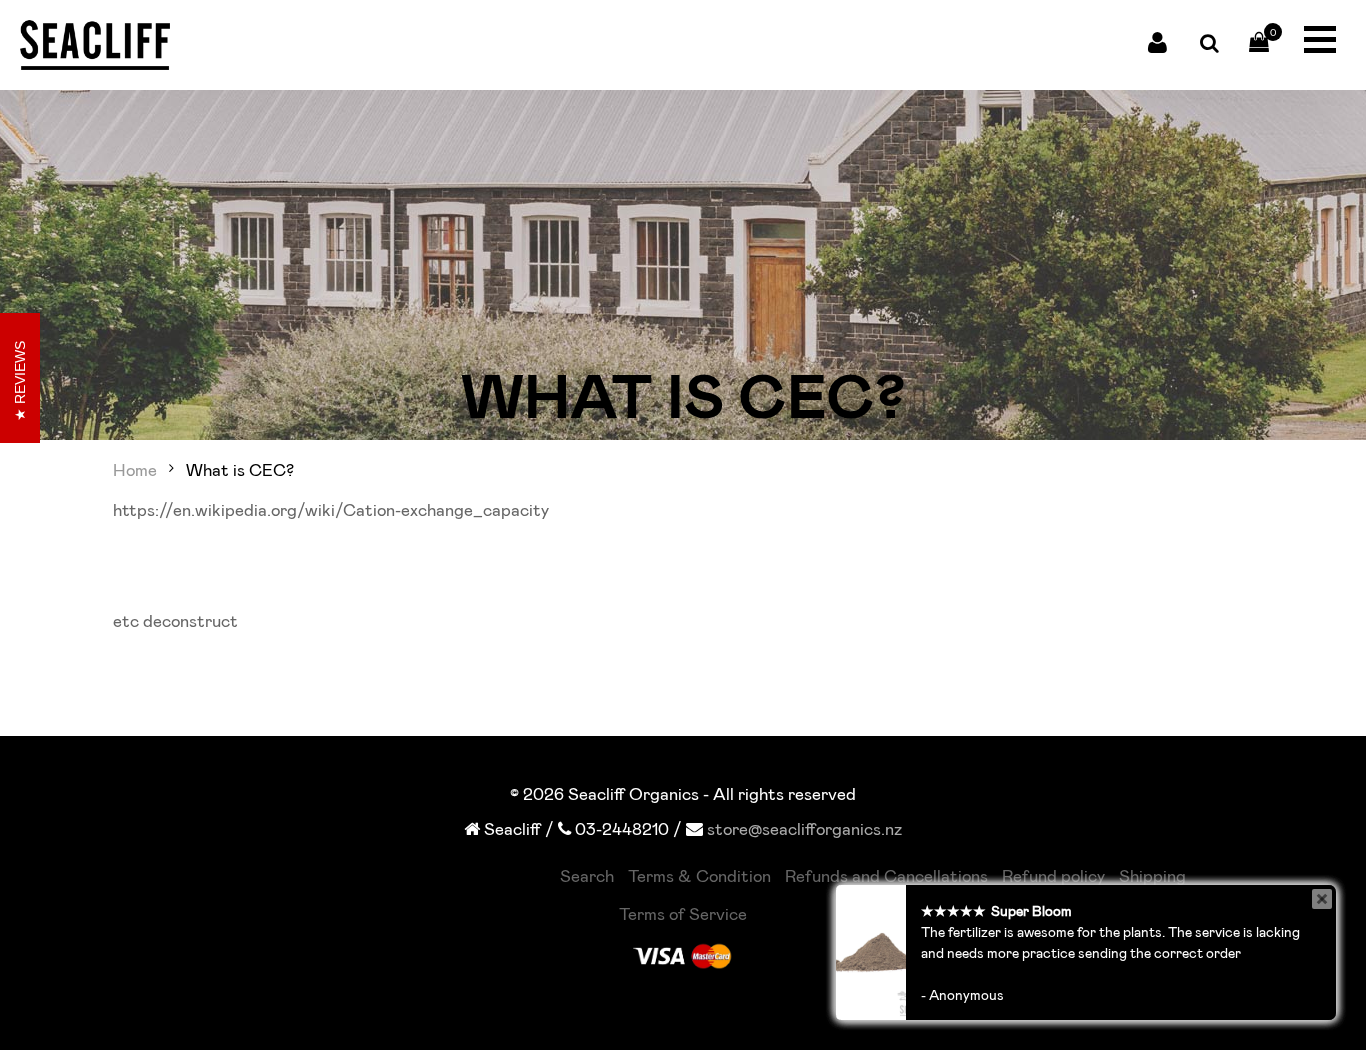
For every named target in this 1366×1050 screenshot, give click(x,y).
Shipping (1152, 875)
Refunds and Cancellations (886, 875)
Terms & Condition (699, 875)
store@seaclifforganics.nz (804, 828)
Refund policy (1053, 875)
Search (587, 875)
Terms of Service (683, 913)
